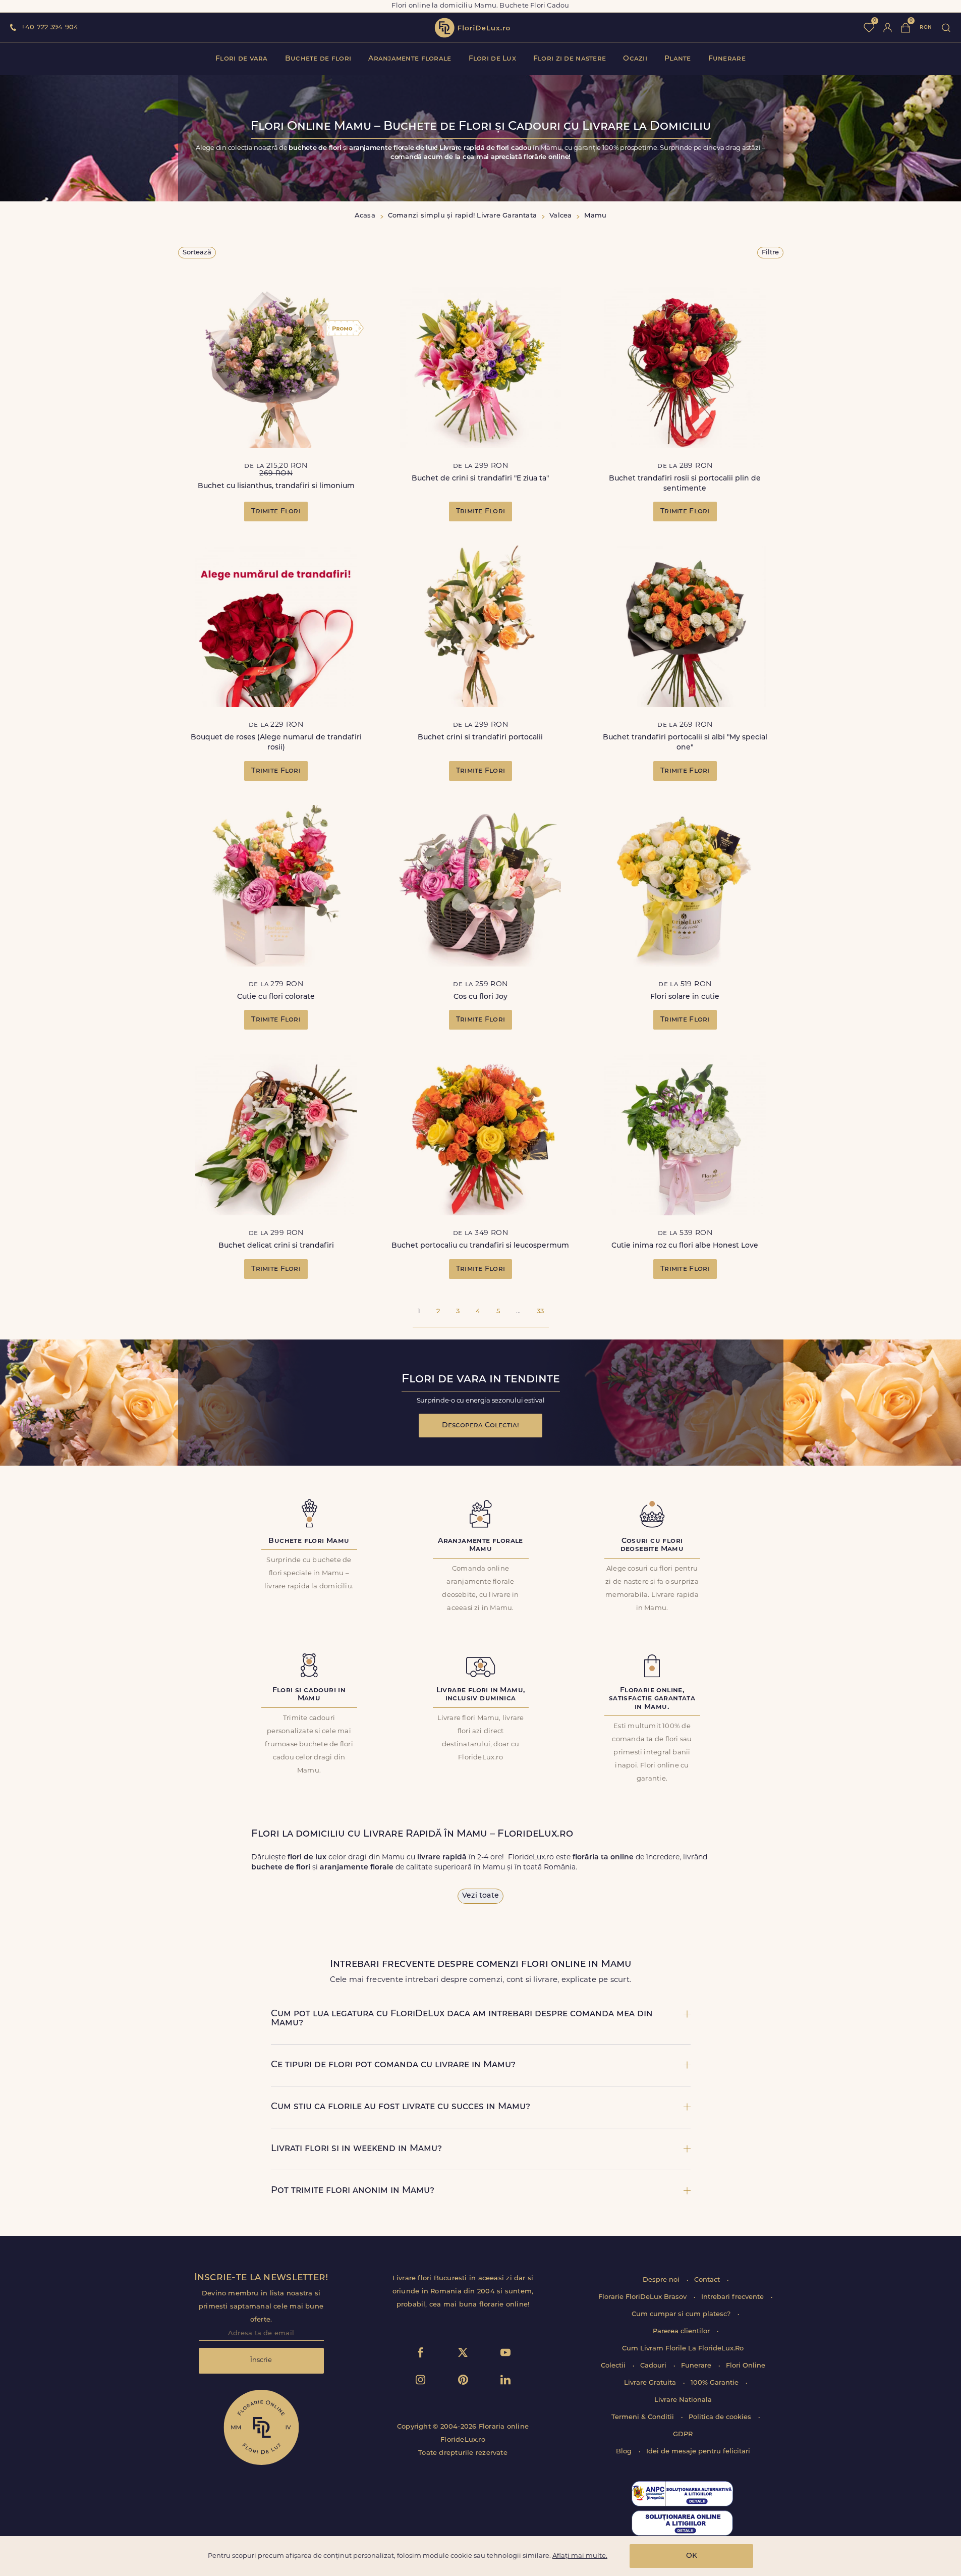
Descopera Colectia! (480, 1426)
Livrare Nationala (683, 2400)
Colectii (614, 2366)
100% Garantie (716, 2383)
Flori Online (746, 2366)
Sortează (197, 253)
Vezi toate (480, 1896)
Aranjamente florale (410, 59)
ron (926, 28)
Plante (678, 59)
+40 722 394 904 (50, 28)
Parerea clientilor (682, 2331)
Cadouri (654, 2366)
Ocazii (635, 59)
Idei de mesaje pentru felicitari (698, 2452)
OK (692, 2556)
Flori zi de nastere (570, 59)
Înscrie (261, 2360)
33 (540, 1311)
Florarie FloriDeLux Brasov (643, 2297)
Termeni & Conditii (644, 2417)
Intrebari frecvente (733, 2297)
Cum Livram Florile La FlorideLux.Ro (683, 2349)
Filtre (770, 253)
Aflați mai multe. (580, 2556)
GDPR (683, 2434)
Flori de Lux (492, 59)
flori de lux (472, 28)
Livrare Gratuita (651, 2383)
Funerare (727, 59)
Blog (625, 2452)
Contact (708, 2280)
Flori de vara (242, 59)
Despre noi (662, 2280)
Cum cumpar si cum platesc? (682, 2314)
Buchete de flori (318, 59)
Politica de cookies (721, 2417)
